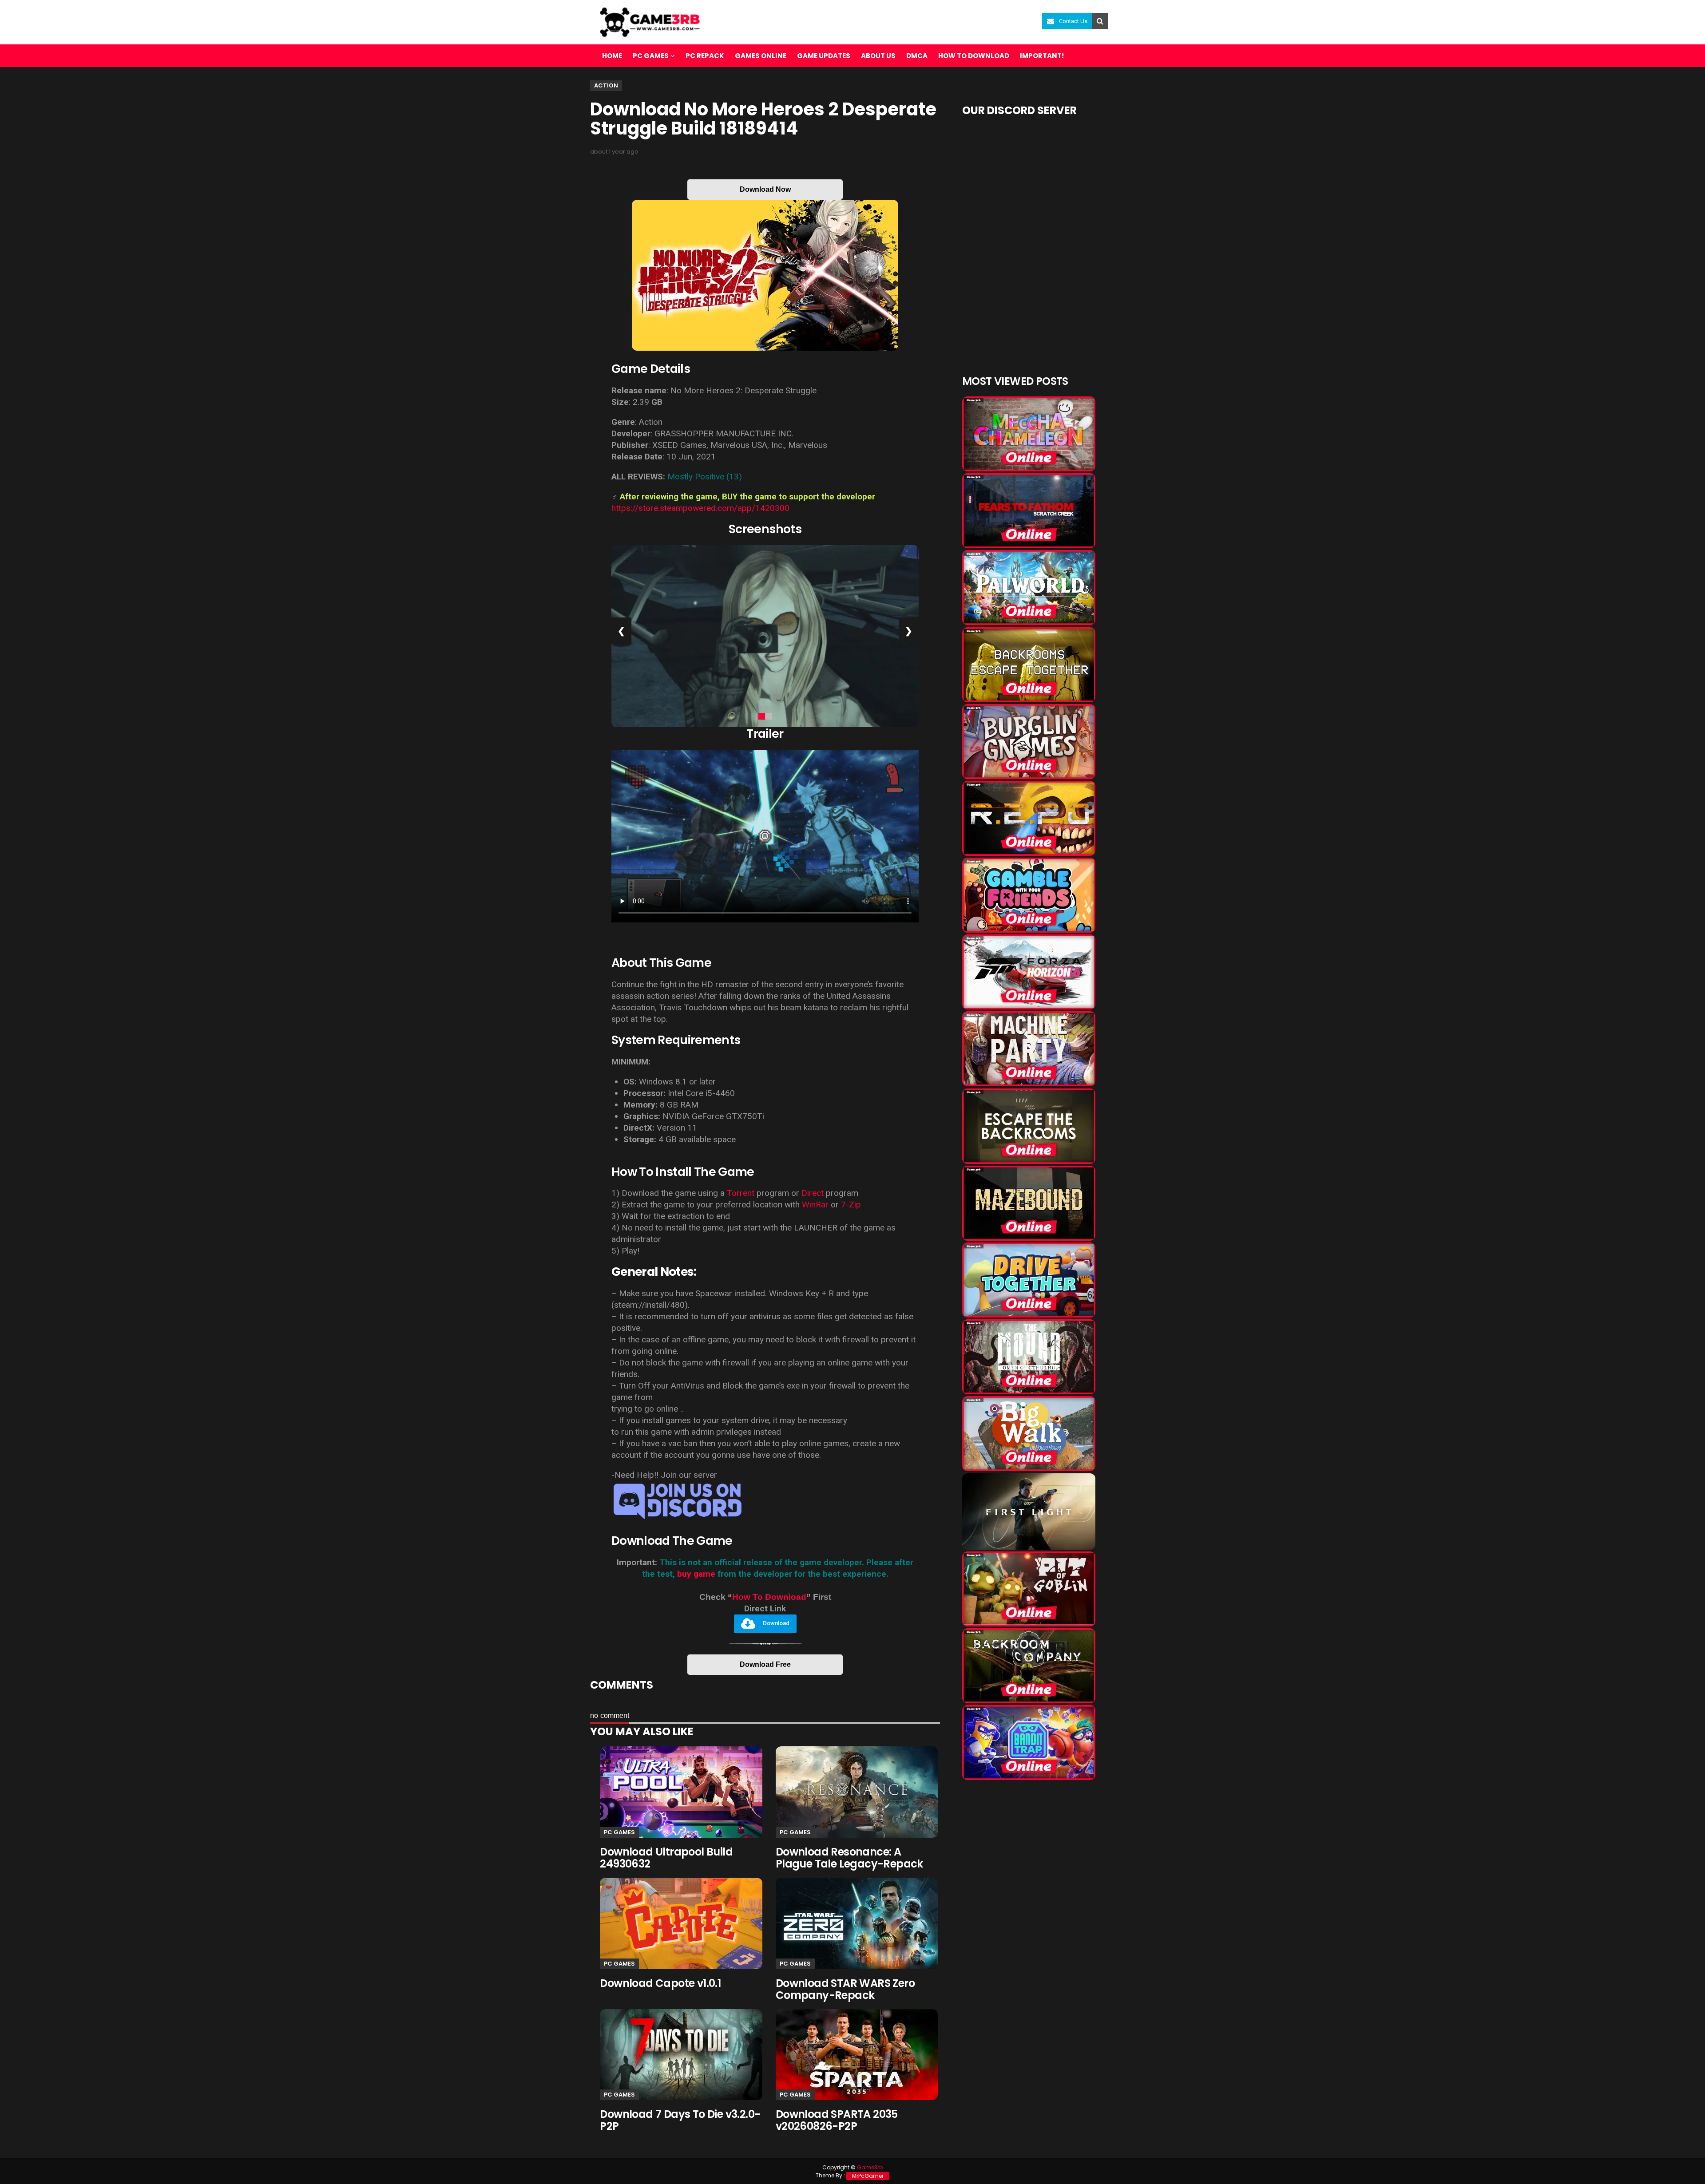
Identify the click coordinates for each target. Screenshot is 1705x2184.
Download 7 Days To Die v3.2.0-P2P (680, 2120)
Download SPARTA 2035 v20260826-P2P (837, 2120)
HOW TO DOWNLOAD (974, 56)
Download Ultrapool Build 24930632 (666, 1858)
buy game (696, 1574)
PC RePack (705, 56)
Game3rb (870, 2167)
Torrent (741, 1193)
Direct (813, 1193)
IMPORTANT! (1042, 56)
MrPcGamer (868, 2176)
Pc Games (619, 1832)
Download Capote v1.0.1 (660, 1983)
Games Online (761, 56)
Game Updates (824, 56)
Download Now (765, 189)
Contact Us (1073, 21)
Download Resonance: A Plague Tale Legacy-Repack (849, 1858)
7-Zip (851, 1205)
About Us (878, 56)
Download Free (765, 1664)
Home (612, 56)
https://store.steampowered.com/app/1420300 (700, 508)
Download (776, 1624)
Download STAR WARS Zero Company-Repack (845, 1989)
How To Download (769, 1597)
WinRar (816, 1205)
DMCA (917, 56)
